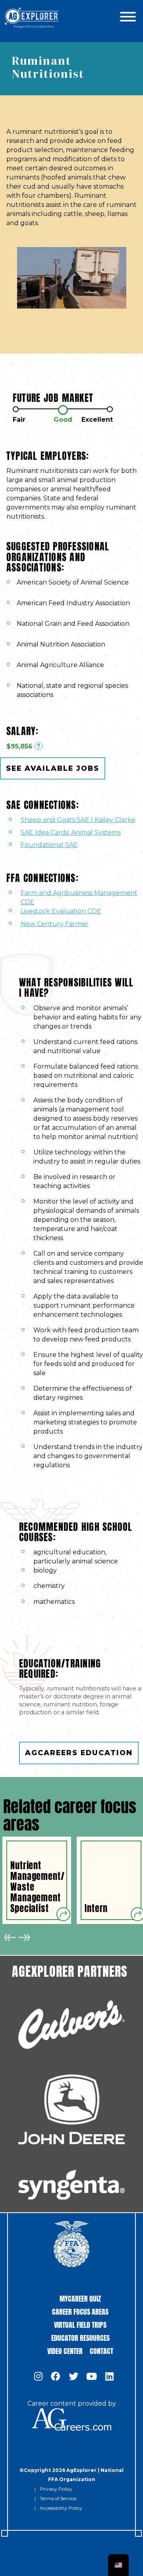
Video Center (65, 2350)
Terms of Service (58, 2498)
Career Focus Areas (80, 2311)
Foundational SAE (49, 845)
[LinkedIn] (109, 2377)
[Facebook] (56, 2377)
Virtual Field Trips (80, 2324)
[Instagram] (38, 2377)
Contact (101, 2350)
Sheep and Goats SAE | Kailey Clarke (78, 820)
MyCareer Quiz (80, 2298)
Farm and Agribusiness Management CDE (79, 897)
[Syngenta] (71, 2185)
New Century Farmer (55, 924)
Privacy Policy (56, 2489)
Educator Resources (80, 2337)
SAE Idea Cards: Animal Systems (71, 833)
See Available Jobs (53, 768)
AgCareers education (79, 1753)
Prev (10, 1937)
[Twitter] (73, 2377)
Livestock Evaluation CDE (61, 911)
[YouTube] (92, 2377)
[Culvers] (71, 2025)
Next (24, 1937)
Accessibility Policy (61, 2508)
